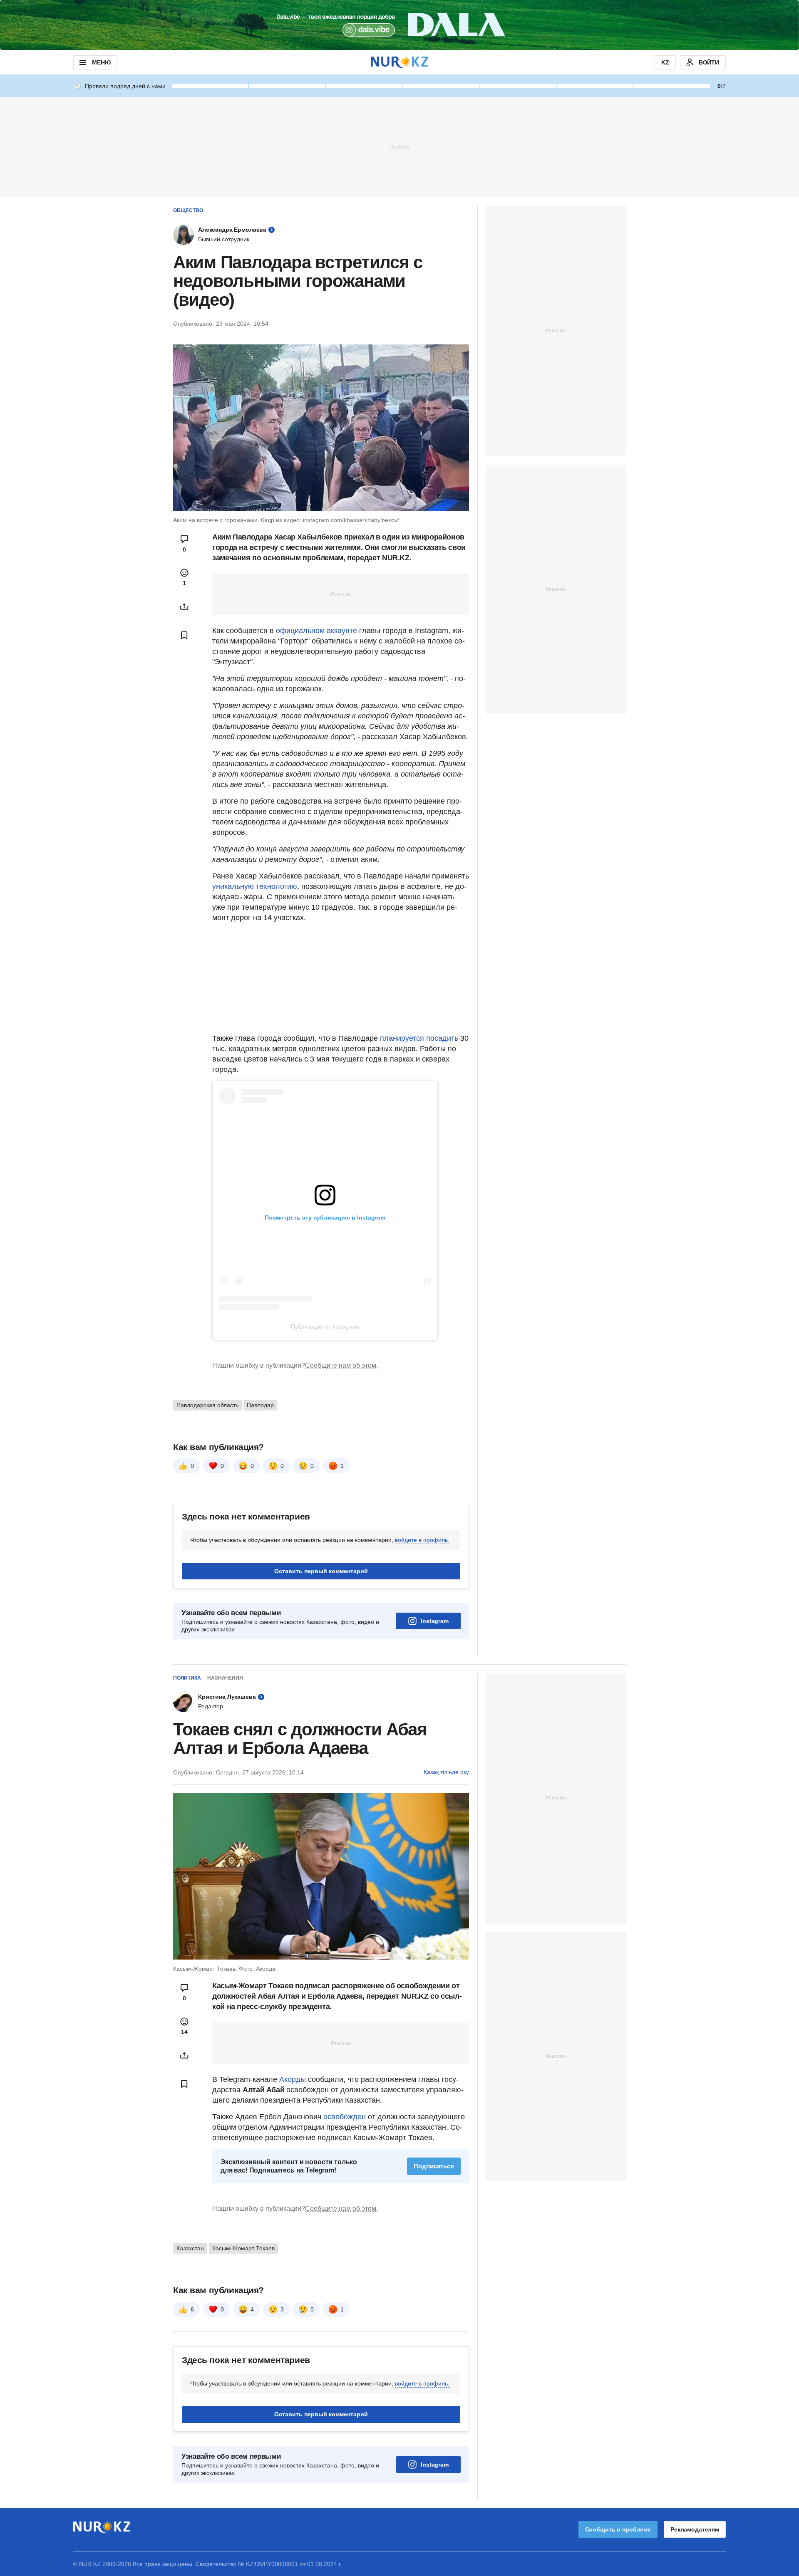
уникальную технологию (255, 886)
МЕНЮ (101, 62)
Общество (188, 210)
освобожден (345, 2117)
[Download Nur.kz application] (399, 25)
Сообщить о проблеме (618, 2529)
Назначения (225, 1678)
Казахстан (190, 2248)
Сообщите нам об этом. (341, 1365)
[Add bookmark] (184, 635)
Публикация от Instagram (325, 1326)
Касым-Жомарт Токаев (243, 2248)
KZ (665, 62)
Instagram (435, 1621)
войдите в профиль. (422, 1540)
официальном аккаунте (316, 631)
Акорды (294, 2079)
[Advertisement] (399, 146)
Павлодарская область (207, 1405)
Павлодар (260, 1405)
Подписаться (434, 2166)
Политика (187, 1678)
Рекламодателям (695, 2529)
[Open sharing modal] (184, 606)
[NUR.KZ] (399, 62)
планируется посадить (419, 1038)
